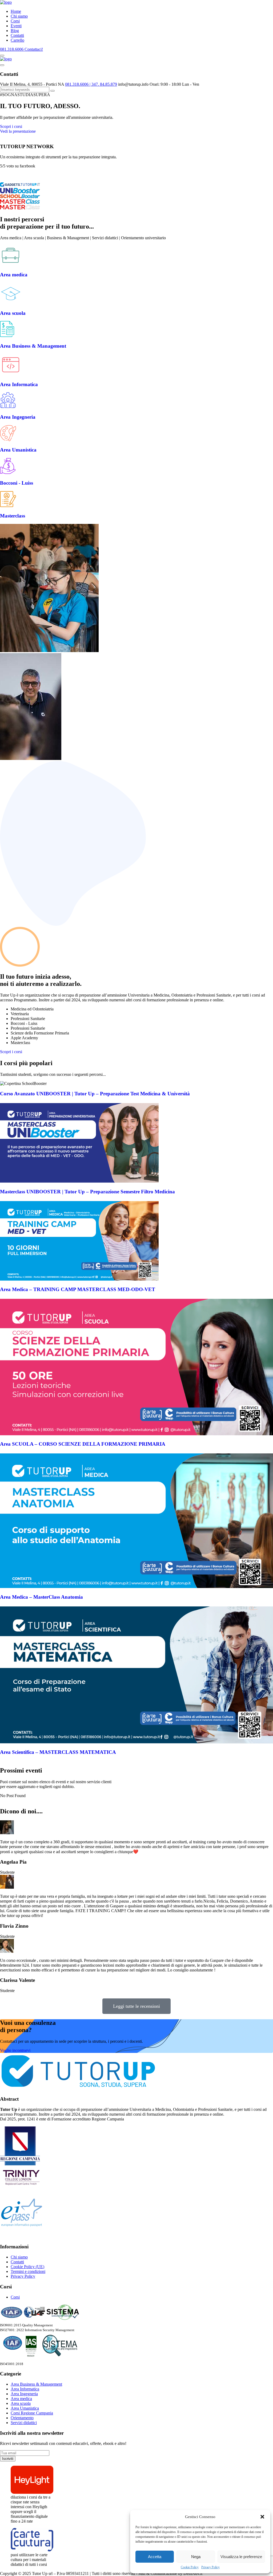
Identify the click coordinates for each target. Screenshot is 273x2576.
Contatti (17, 35)
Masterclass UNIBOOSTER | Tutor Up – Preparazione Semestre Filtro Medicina (87, 1192)
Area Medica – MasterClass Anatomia (41, 1597)
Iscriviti (8, 2459)
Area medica (14, 275)
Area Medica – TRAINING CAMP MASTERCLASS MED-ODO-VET (78, 1289)
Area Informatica (19, 384)
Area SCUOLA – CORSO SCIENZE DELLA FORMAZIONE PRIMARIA (83, 1444)
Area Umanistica (18, 450)
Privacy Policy (210, 2567)
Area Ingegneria (18, 417)
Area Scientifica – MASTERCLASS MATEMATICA (58, 1752)
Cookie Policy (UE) (27, 2267)
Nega (196, 2557)
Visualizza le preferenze (241, 2557)
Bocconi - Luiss (17, 483)
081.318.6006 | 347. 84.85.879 (91, 84)
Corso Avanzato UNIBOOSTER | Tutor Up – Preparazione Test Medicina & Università (95, 1094)
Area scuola (13, 313)
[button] (262, 2517)
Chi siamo (19, 16)
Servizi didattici (24, 2423)
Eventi (16, 26)
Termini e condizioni (28, 2271)
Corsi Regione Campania (32, 2413)
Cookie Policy (190, 2567)
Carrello (17, 40)
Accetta (155, 2557)
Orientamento (22, 2418)
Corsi (15, 21)
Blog (15, 31)
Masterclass (13, 516)
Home (16, 11)
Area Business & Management (33, 346)
